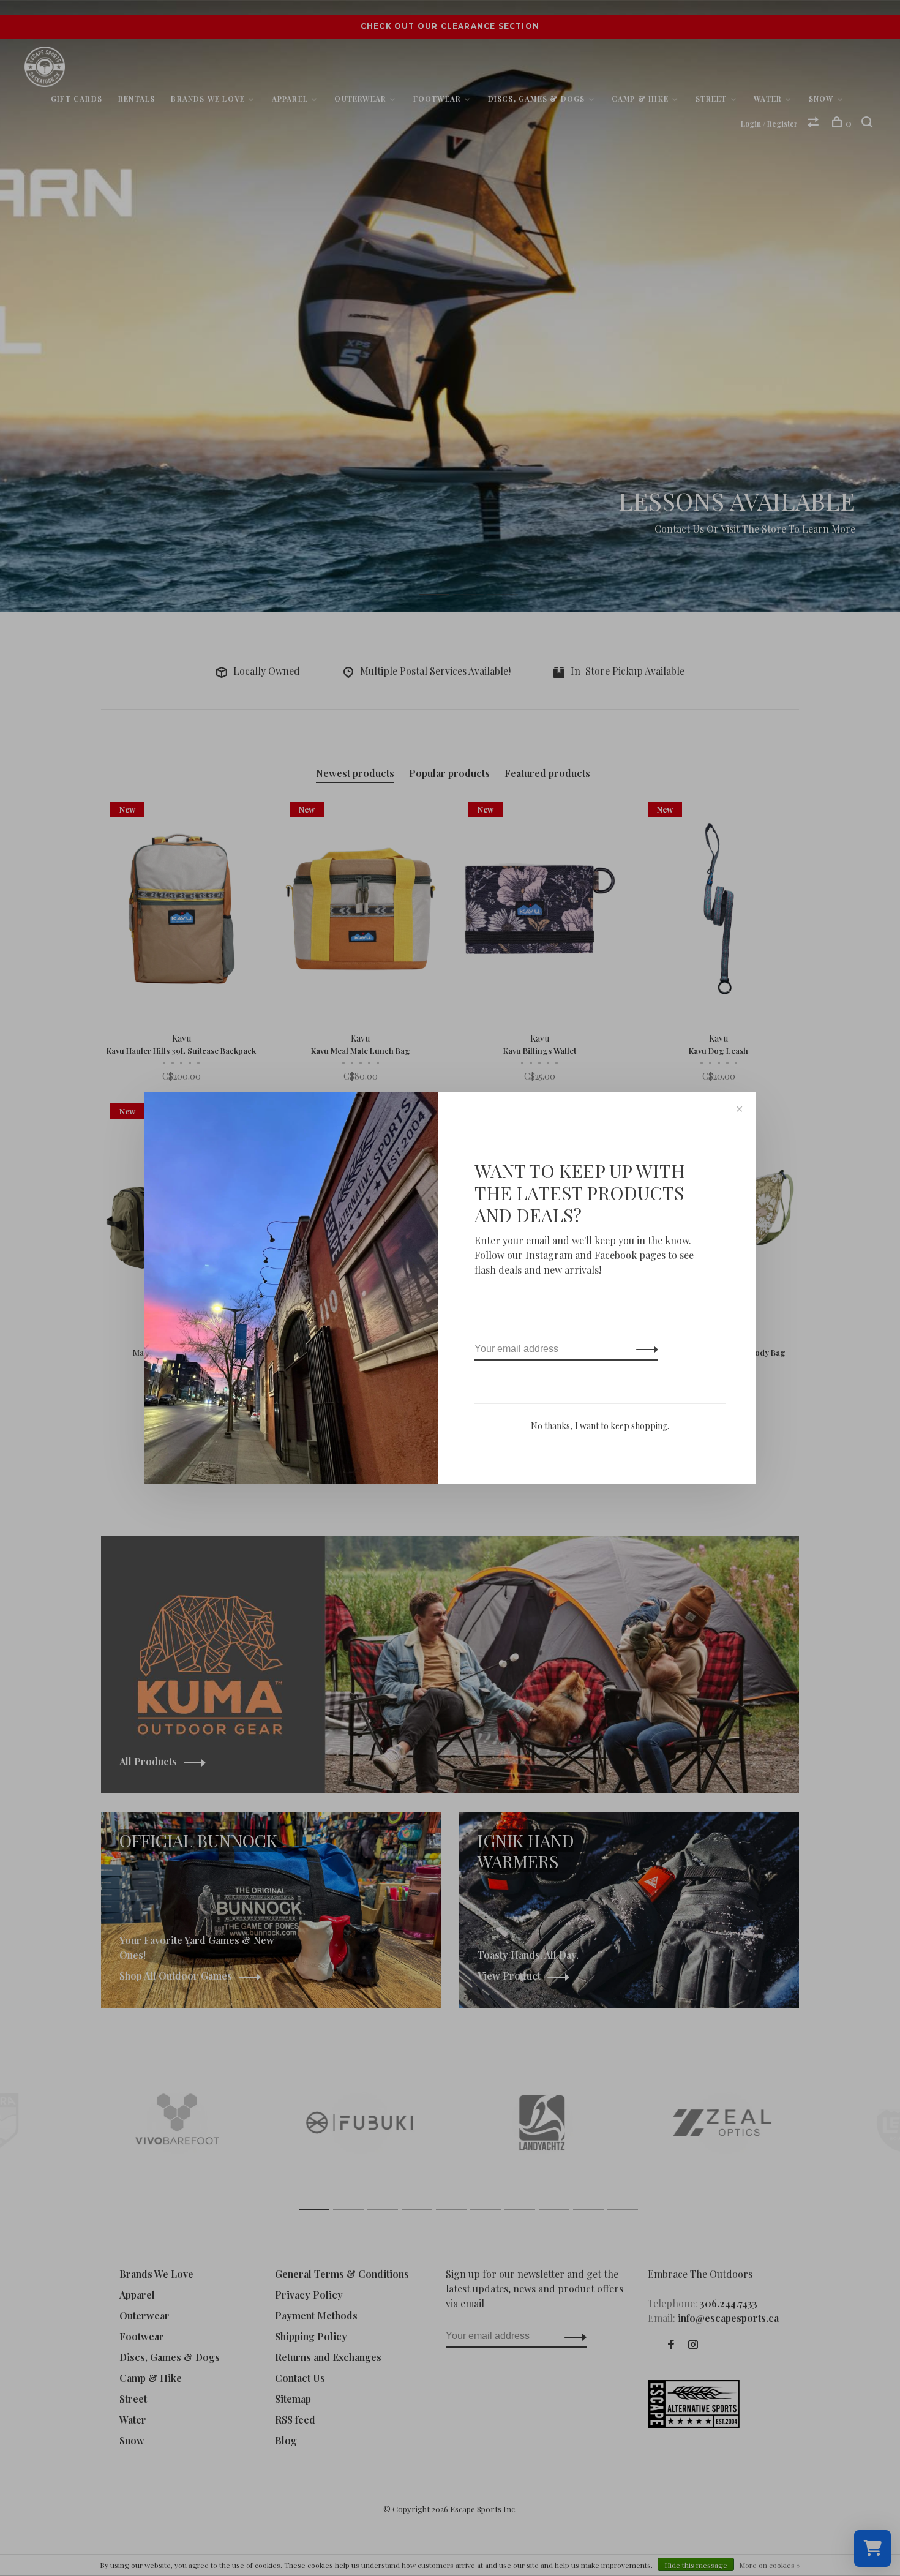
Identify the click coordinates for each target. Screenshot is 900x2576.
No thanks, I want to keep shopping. (600, 1426)
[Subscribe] (644, 1349)
